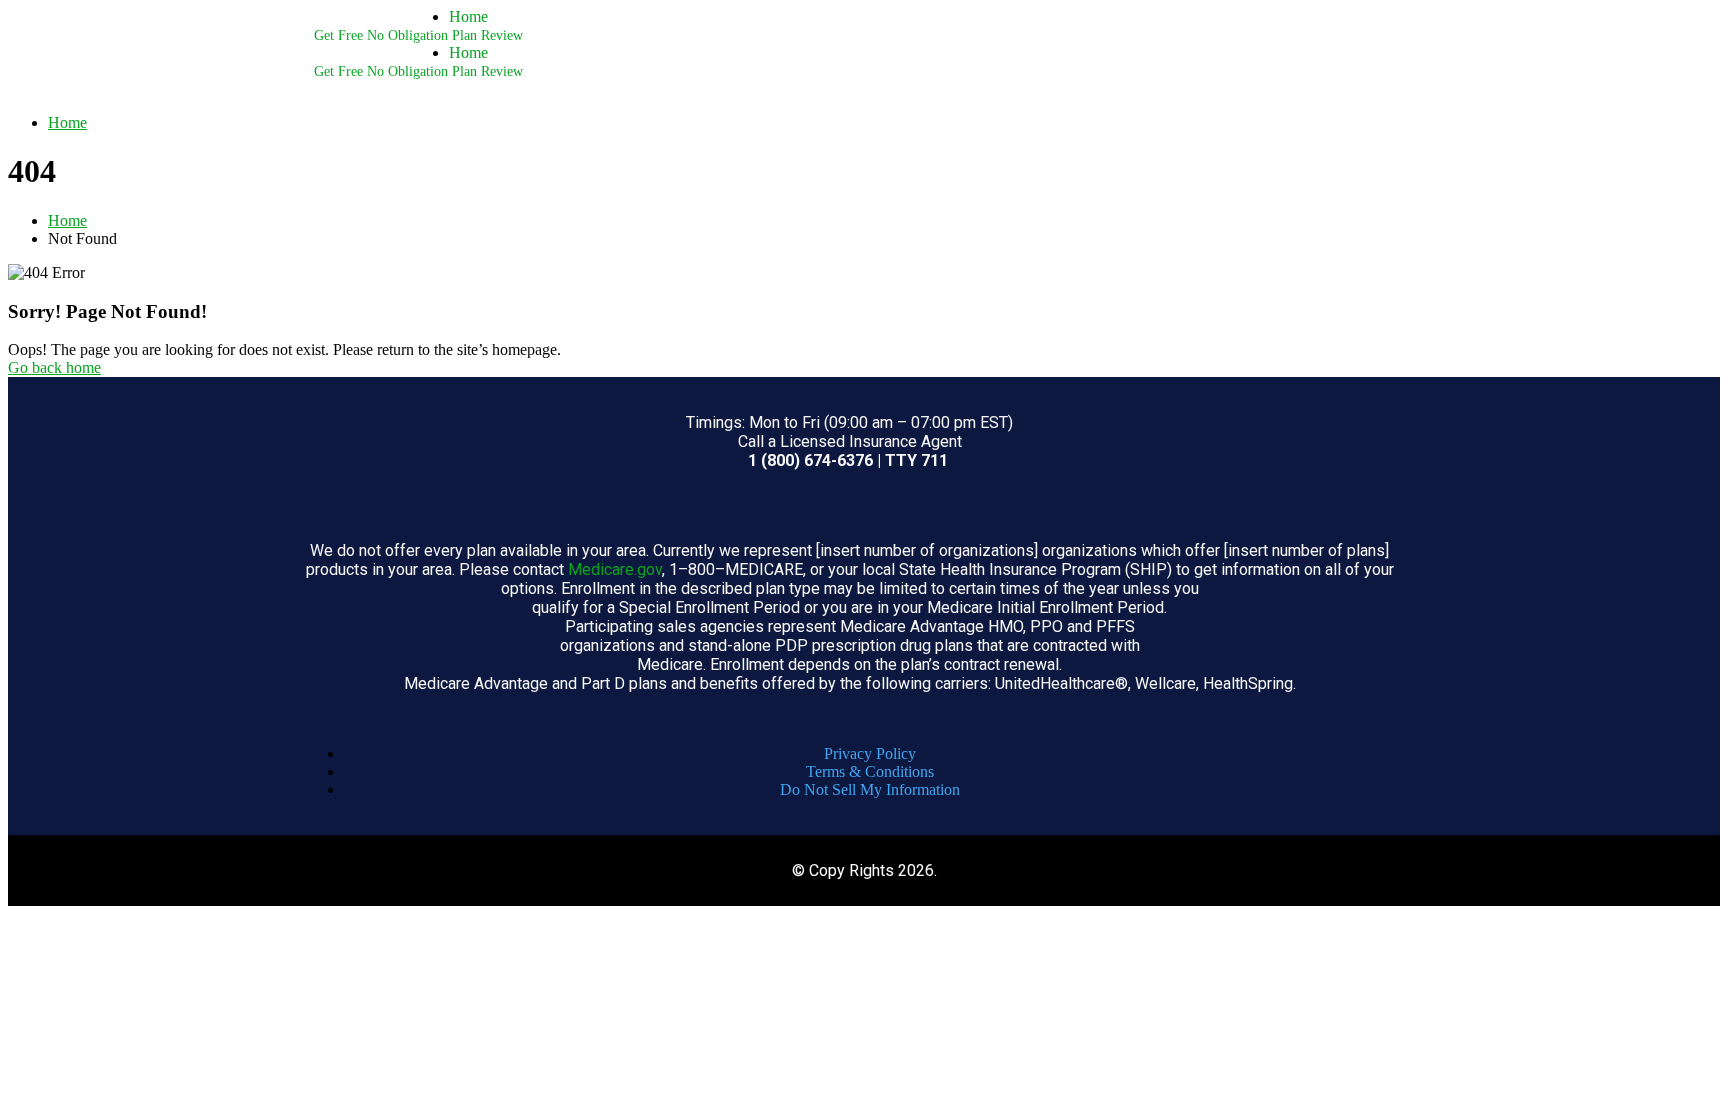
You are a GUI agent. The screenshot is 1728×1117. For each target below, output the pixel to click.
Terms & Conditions (870, 771)
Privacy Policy (870, 753)
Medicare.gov (615, 569)
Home (468, 16)
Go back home (54, 367)
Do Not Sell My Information (870, 789)
